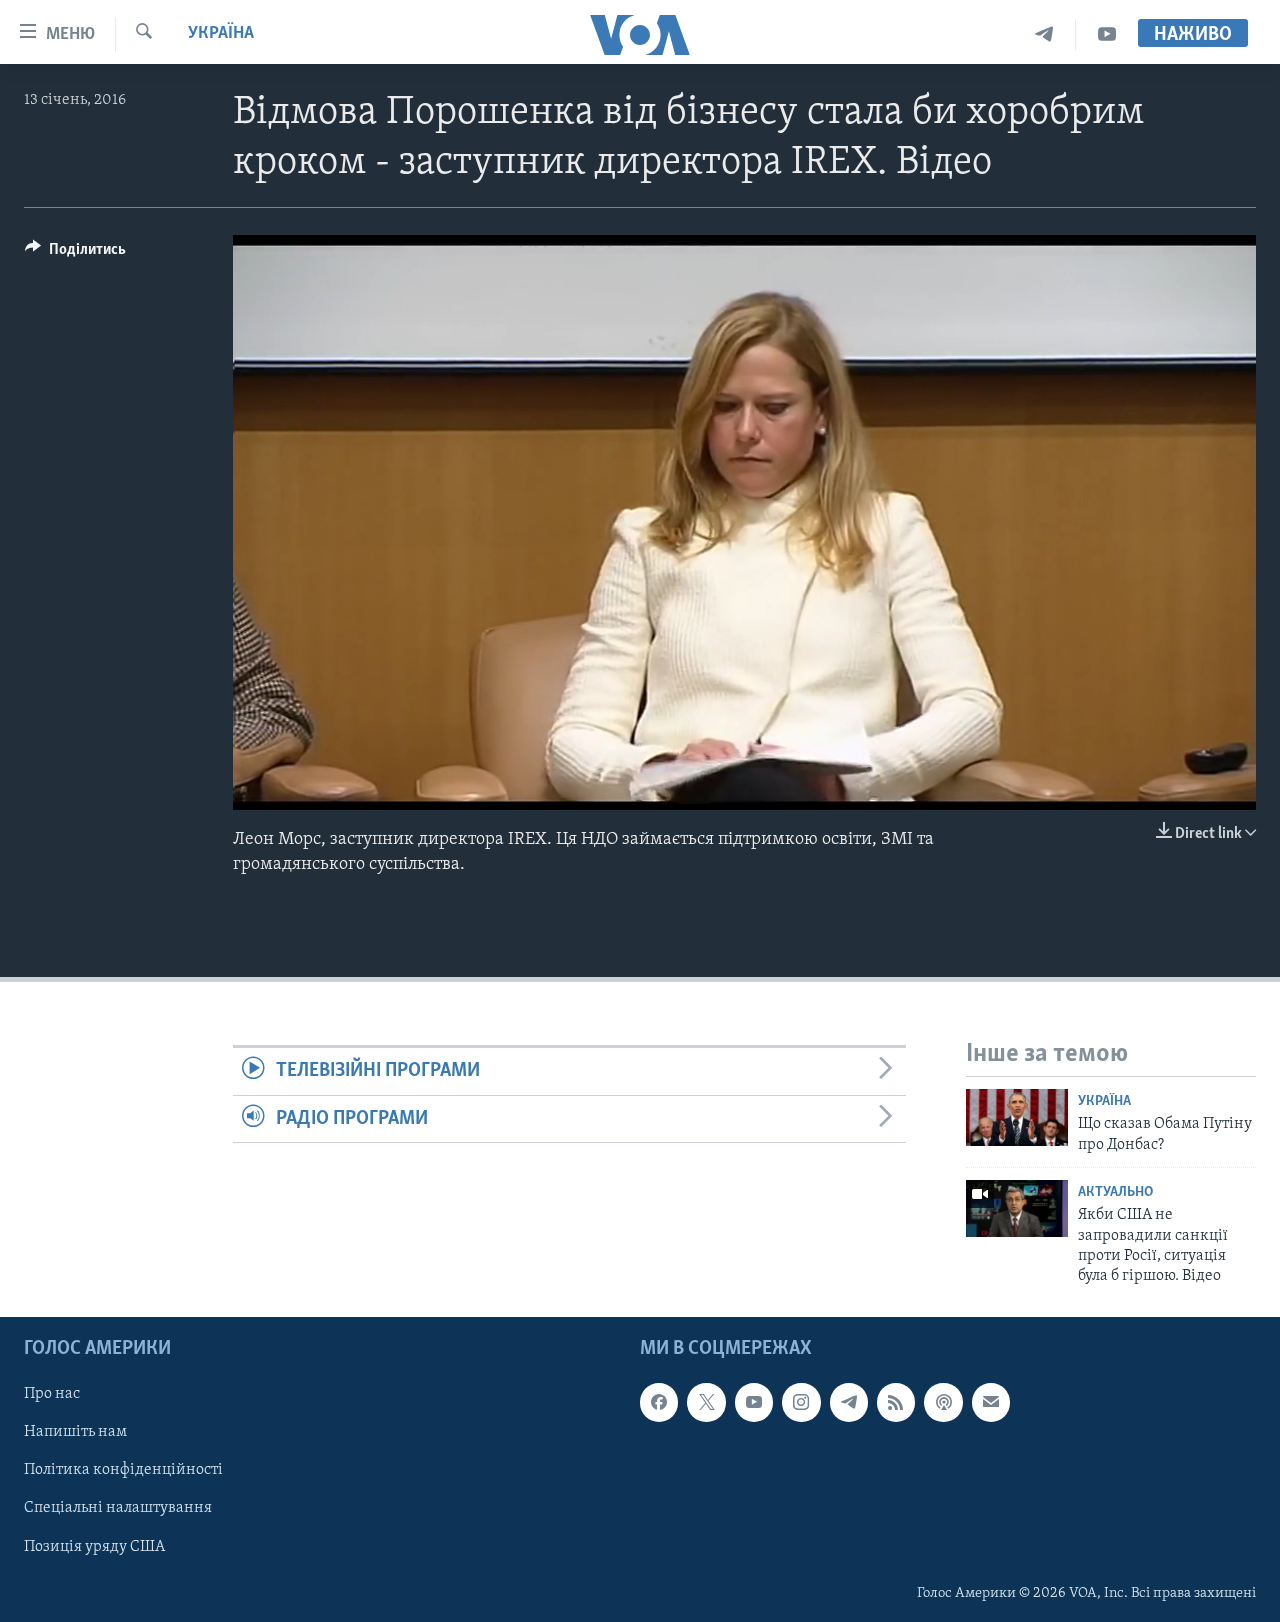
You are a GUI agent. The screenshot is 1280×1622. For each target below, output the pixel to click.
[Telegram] (1044, 34)
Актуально (1115, 1192)
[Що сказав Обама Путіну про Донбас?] (1017, 1117)
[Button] (75, 254)
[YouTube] (1107, 34)
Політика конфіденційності (123, 1470)
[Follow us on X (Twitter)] (706, 1402)
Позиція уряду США (94, 1546)
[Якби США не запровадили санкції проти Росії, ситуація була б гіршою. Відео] (1017, 1208)
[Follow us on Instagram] (801, 1402)
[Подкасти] (943, 1402)
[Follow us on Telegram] (849, 1402)
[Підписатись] (991, 1402)
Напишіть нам (75, 1432)
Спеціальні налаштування (118, 1508)
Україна (221, 34)
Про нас (52, 1394)
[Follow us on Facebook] (659, 1402)
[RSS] (896, 1402)
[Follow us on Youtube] (754, 1402)
